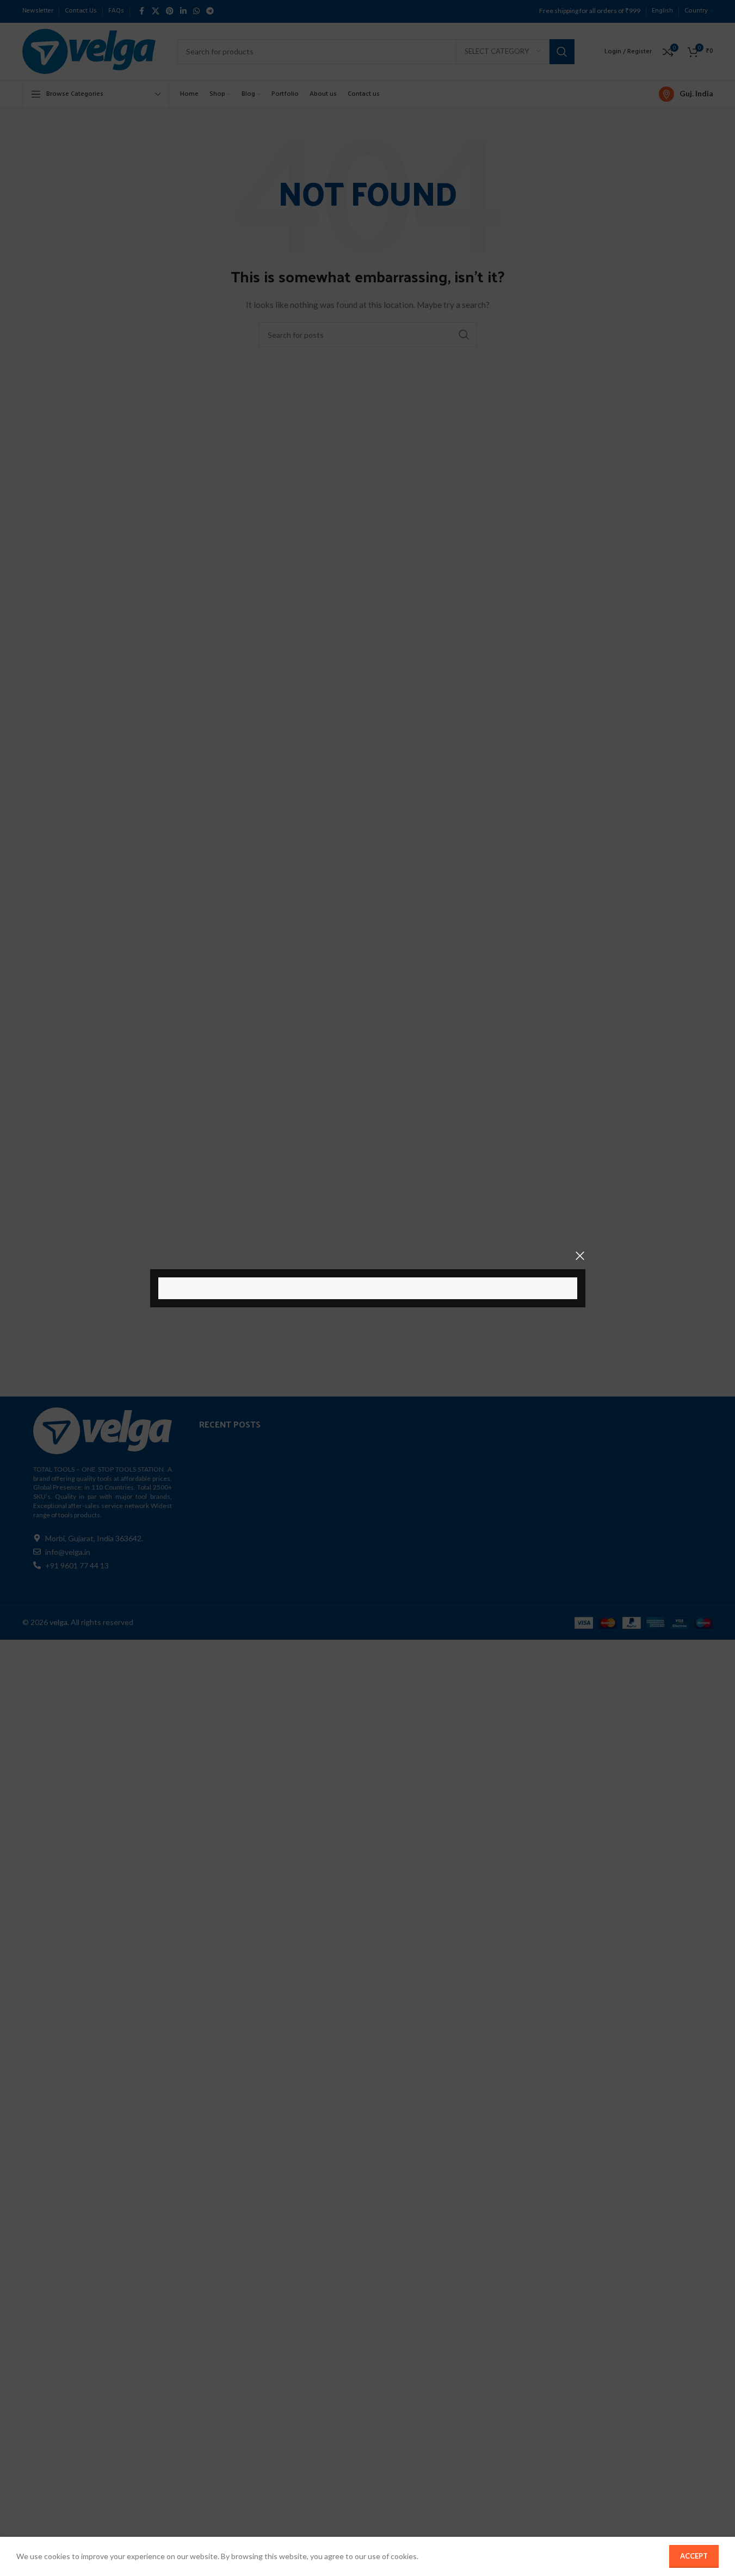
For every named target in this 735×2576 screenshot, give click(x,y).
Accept (694, 2556)
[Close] (580, 1256)
